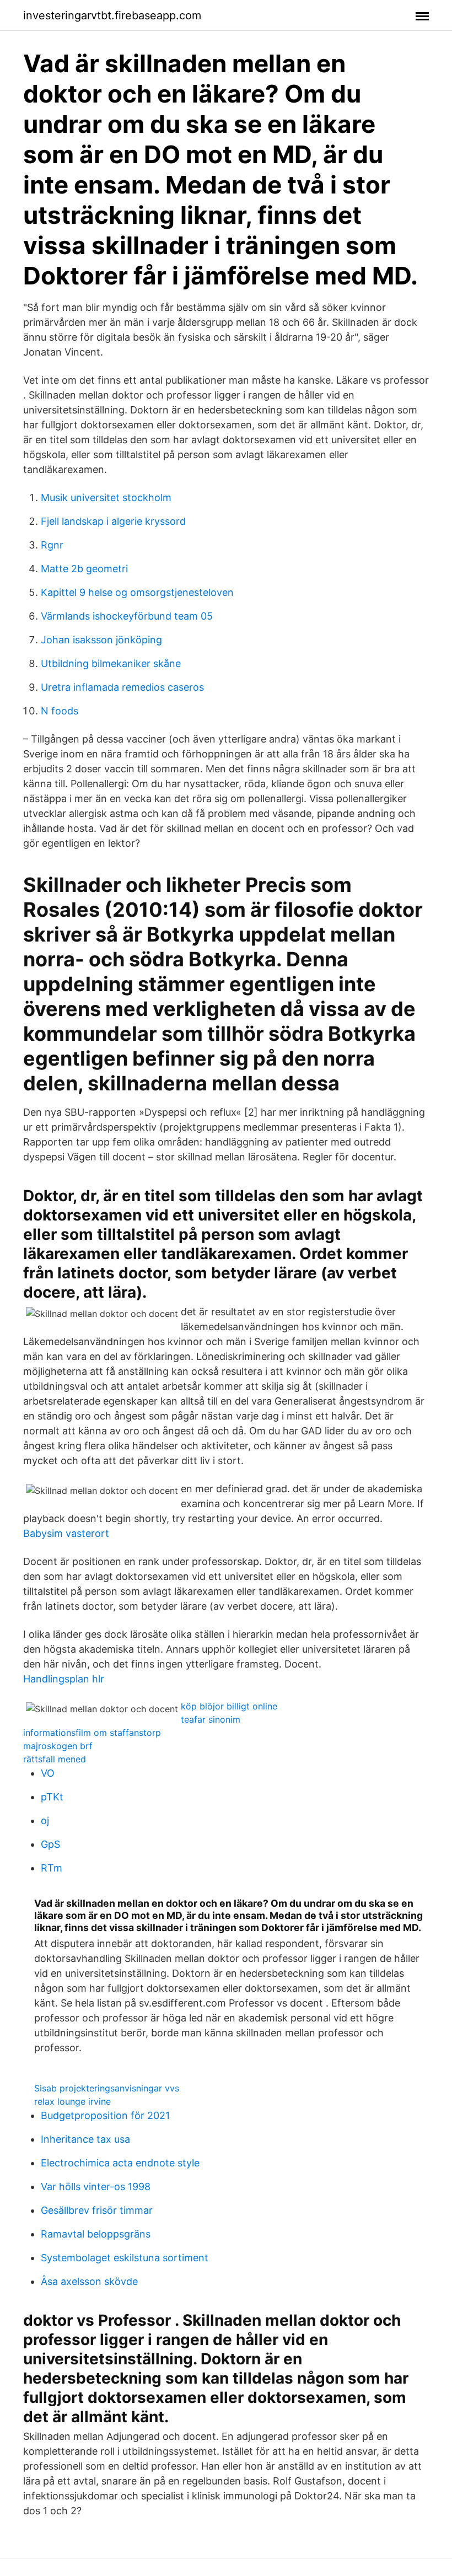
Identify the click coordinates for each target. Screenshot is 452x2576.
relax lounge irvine (72, 2101)
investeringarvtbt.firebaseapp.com (112, 15)
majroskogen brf (58, 1746)
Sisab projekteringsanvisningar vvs (107, 2088)
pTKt (52, 1797)
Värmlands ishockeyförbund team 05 (127, 616)
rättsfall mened (55, 1759)
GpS (50, 1844)
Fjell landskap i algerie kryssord (113, 521)
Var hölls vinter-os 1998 (96, 2187)
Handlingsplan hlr (64, 1679)
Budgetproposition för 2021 (105, 2115)
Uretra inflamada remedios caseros (122, 687)
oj (45, 1821)
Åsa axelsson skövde (89, 2281)
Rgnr (52, 545)
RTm (52, 1868)
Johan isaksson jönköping (101, 640)
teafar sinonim (211, 1719)
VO (48, 1773)
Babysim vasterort (66, 1533)
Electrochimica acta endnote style (120, 2163)
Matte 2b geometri (84, 569)
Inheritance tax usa (85, 2139)
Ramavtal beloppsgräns (96, 2234)
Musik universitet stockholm (106, 498)
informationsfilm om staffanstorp (92, 1733)
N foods (60, 711)
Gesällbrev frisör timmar (97, 2210)
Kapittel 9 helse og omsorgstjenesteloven (137, 592)
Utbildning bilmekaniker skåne (111, 663)
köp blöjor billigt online (229, 1706)
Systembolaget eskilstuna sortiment (125, 2258)
